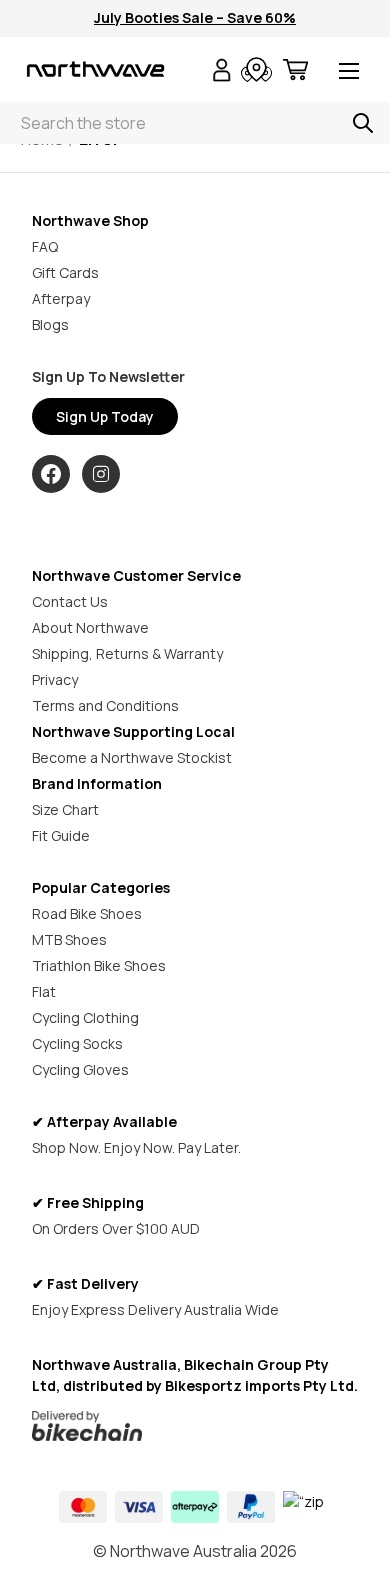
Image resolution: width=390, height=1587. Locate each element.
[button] (195, 1426)
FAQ (45, 246)
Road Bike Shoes (87, 913)
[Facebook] (51, 474)
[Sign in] (222, 72)
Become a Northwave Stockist (132, 757)
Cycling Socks (77, 1043)
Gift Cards (65, 272)
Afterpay (61, 298)
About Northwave (90, 627)
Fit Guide (61, 835)
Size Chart (65, 809)
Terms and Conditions (105, 705)
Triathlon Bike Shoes (99, 965)
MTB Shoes (69, 939)
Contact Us (70, 601)
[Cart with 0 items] (295, 72)
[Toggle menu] (349, 72)
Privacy (55, 679)
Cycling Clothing (85, 1017)
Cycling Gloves (80, 1069)
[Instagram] (101, 474)
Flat (44, 991)
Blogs (50, 324)
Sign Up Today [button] (105, 416)
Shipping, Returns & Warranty (127, 653)
